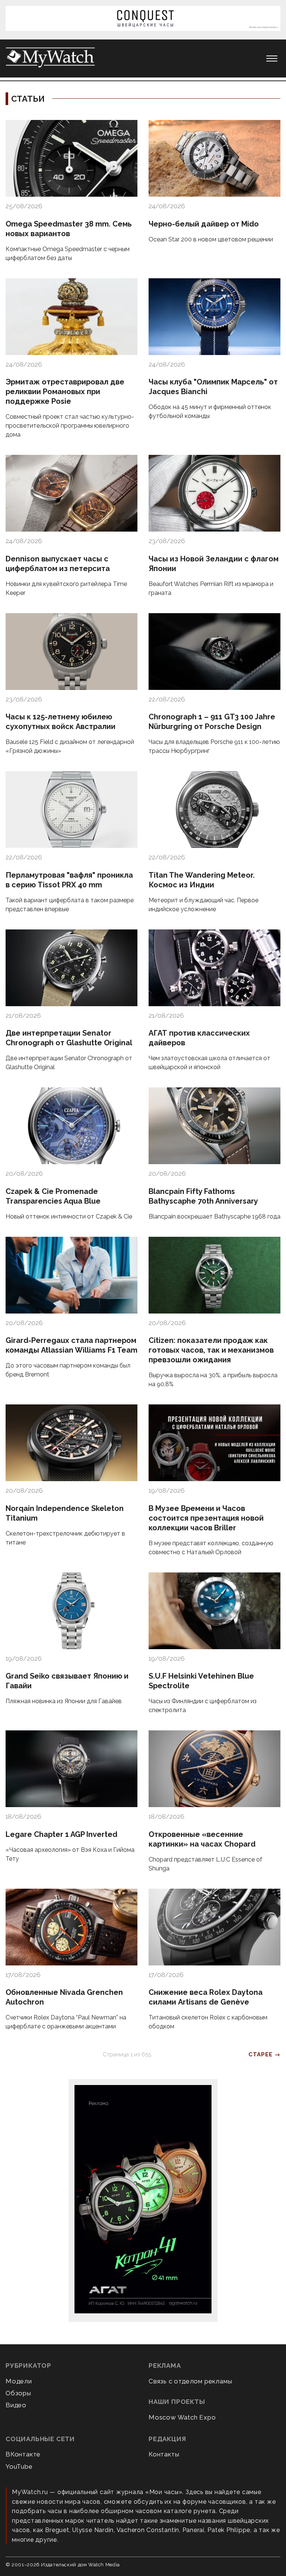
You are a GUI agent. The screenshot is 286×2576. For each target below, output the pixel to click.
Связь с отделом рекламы (190, 2381)
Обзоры (18, 2393)
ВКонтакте (23, 2454)
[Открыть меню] (272, 58)
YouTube (19, 2466)
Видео (16, 2405)
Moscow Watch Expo (182, 2417)
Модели (19, 2381)
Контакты (164, 2454)
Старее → (264, 2054)
